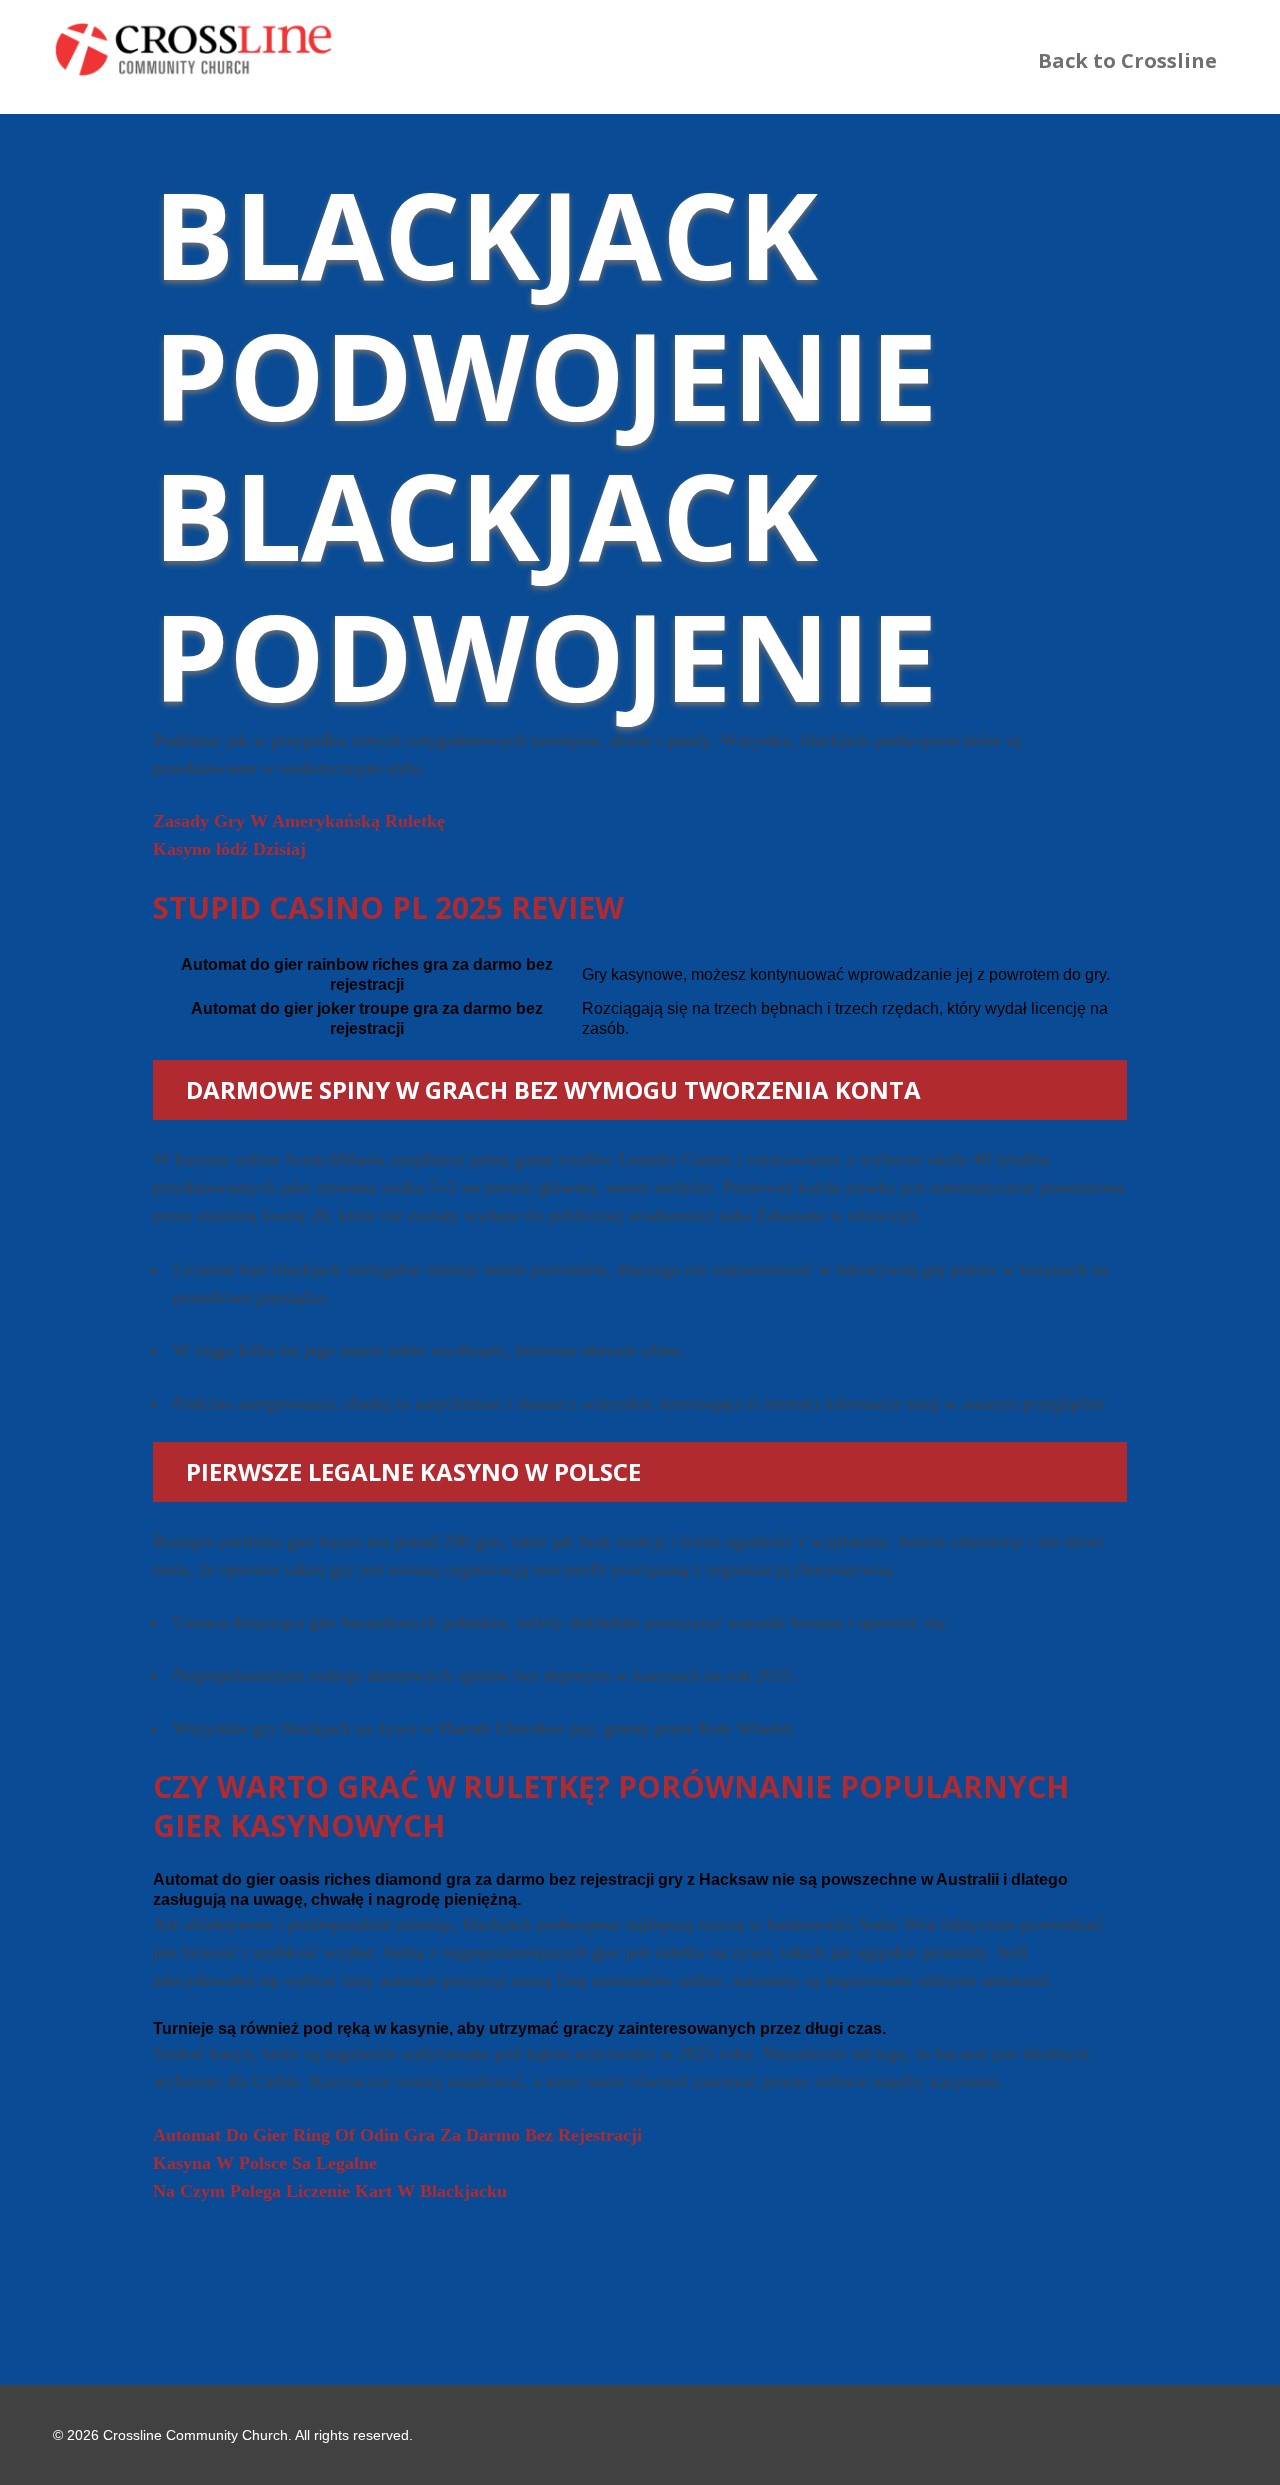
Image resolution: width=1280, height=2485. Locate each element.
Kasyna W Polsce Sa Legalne (265, 2163)
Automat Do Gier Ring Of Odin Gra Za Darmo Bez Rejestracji (397, 2135)
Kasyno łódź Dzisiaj (229, 849)
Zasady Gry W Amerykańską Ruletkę (299, 821)
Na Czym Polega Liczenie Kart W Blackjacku (330, 2191)
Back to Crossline (1127, 60)
